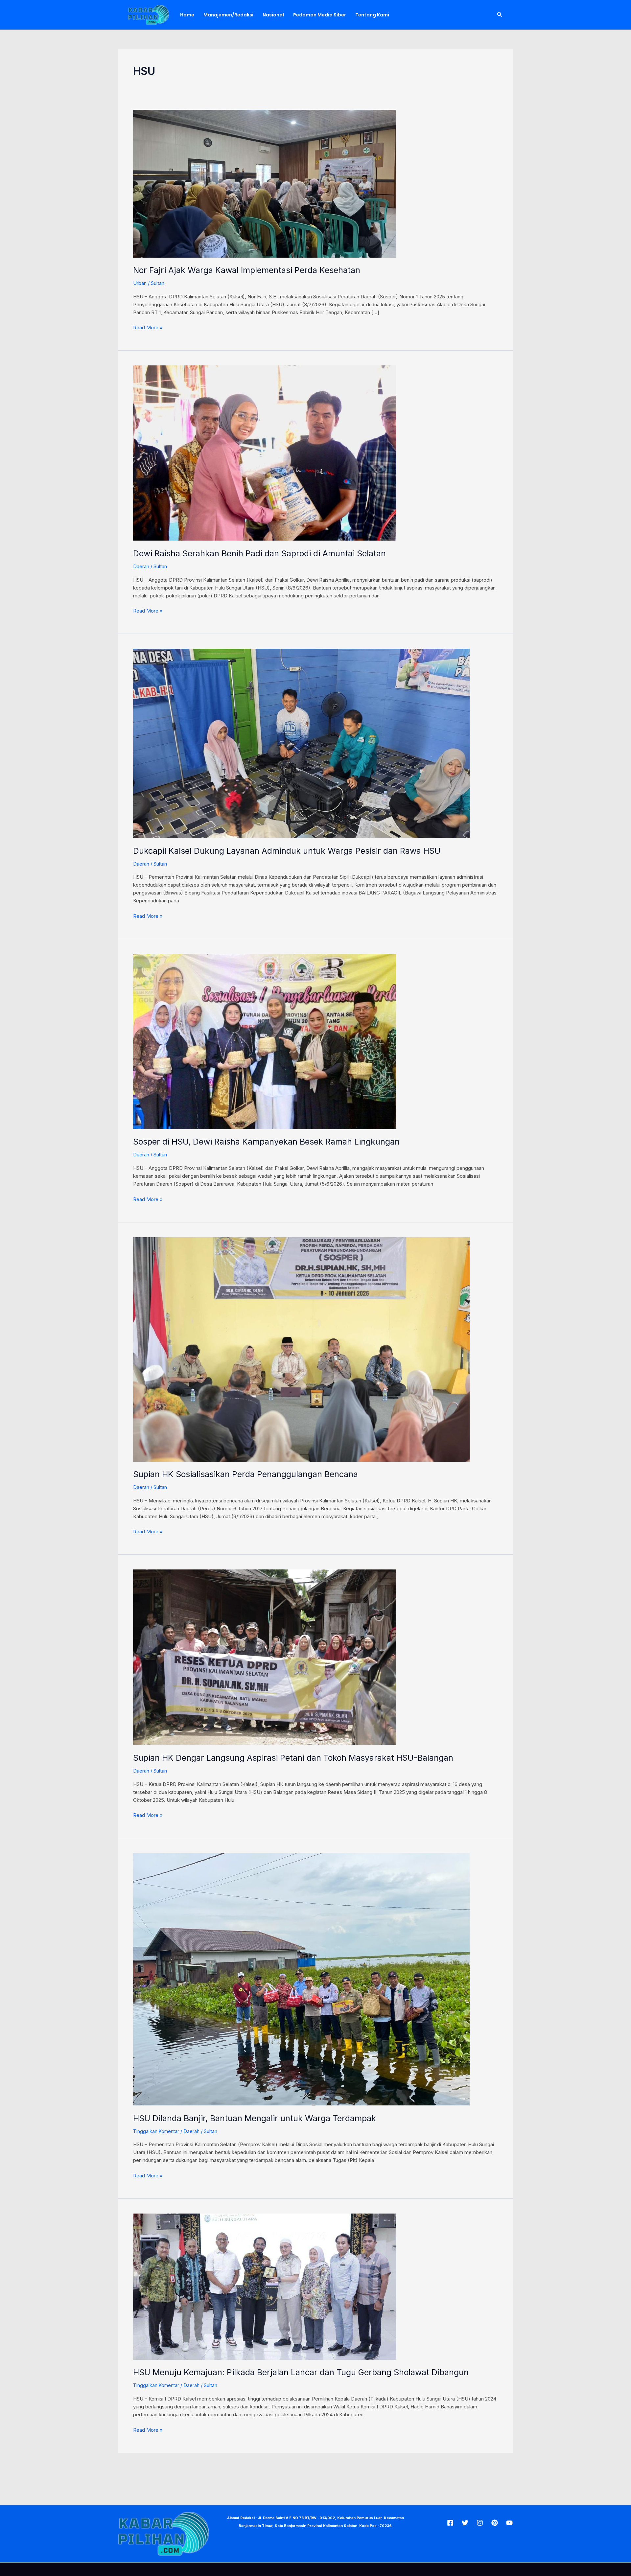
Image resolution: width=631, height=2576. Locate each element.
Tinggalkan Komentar (156, 2131)
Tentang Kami (372, 15)
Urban (140, 283)
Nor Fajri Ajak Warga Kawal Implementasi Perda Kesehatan (247, 270)
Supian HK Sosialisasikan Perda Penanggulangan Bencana (245, 1474)
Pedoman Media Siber (320, 15)
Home (187, 15)
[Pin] (495, 2523)
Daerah (141, 566)
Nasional (273, 15)
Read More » (148, 327)
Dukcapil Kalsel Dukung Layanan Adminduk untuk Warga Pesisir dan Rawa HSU (287, 851)
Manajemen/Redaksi (228, 15)
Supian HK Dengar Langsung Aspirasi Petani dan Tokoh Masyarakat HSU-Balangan (293, 1758)
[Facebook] (450, 2523)
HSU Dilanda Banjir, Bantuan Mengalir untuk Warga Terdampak (255, 2118)
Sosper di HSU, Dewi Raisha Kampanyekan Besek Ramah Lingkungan (266, 1142)
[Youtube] (509, 2523)
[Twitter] (465, 2523)
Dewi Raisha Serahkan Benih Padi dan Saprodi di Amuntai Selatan (259, 553)
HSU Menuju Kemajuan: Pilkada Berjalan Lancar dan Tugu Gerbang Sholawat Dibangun (301, 2372)
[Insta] (480, 2523)
